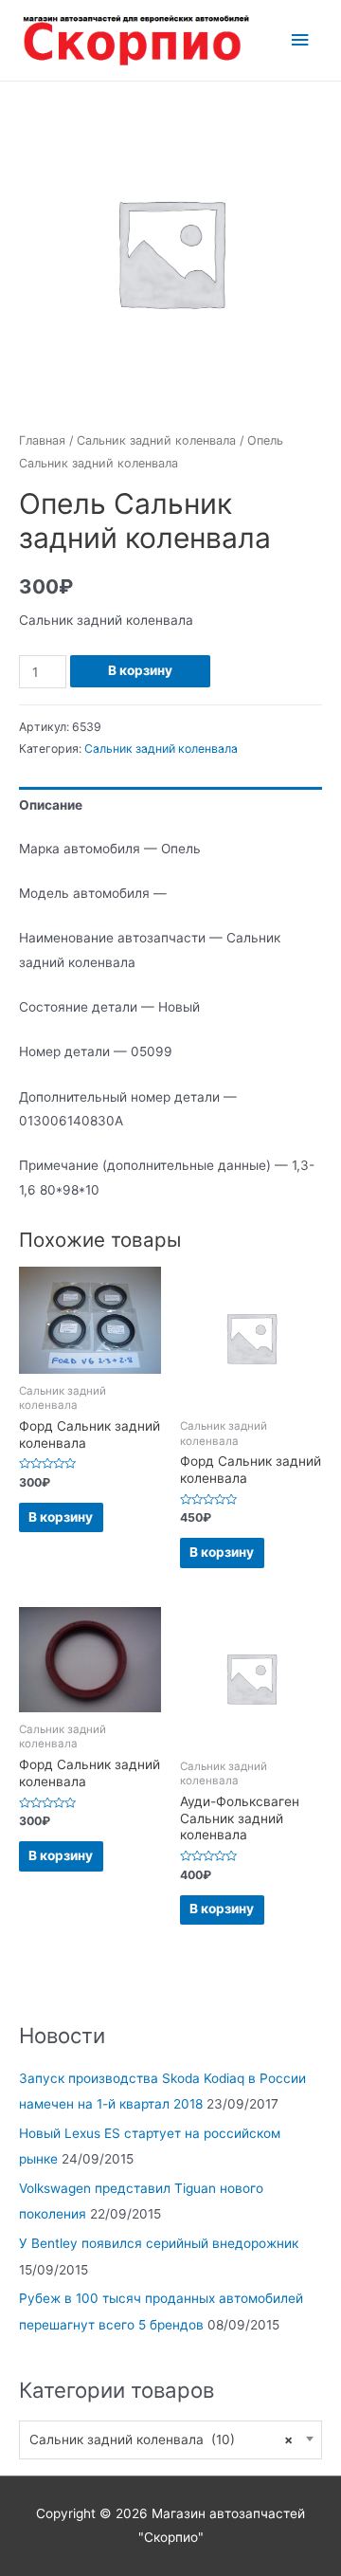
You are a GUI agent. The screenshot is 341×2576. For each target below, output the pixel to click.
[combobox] (170, 2440)
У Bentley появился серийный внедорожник (159, 2243)
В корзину (140, 670)
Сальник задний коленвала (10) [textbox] (161, 2439)
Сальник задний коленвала (156, 440)
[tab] (170, 805)
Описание (51, 805)
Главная (42, 440)
